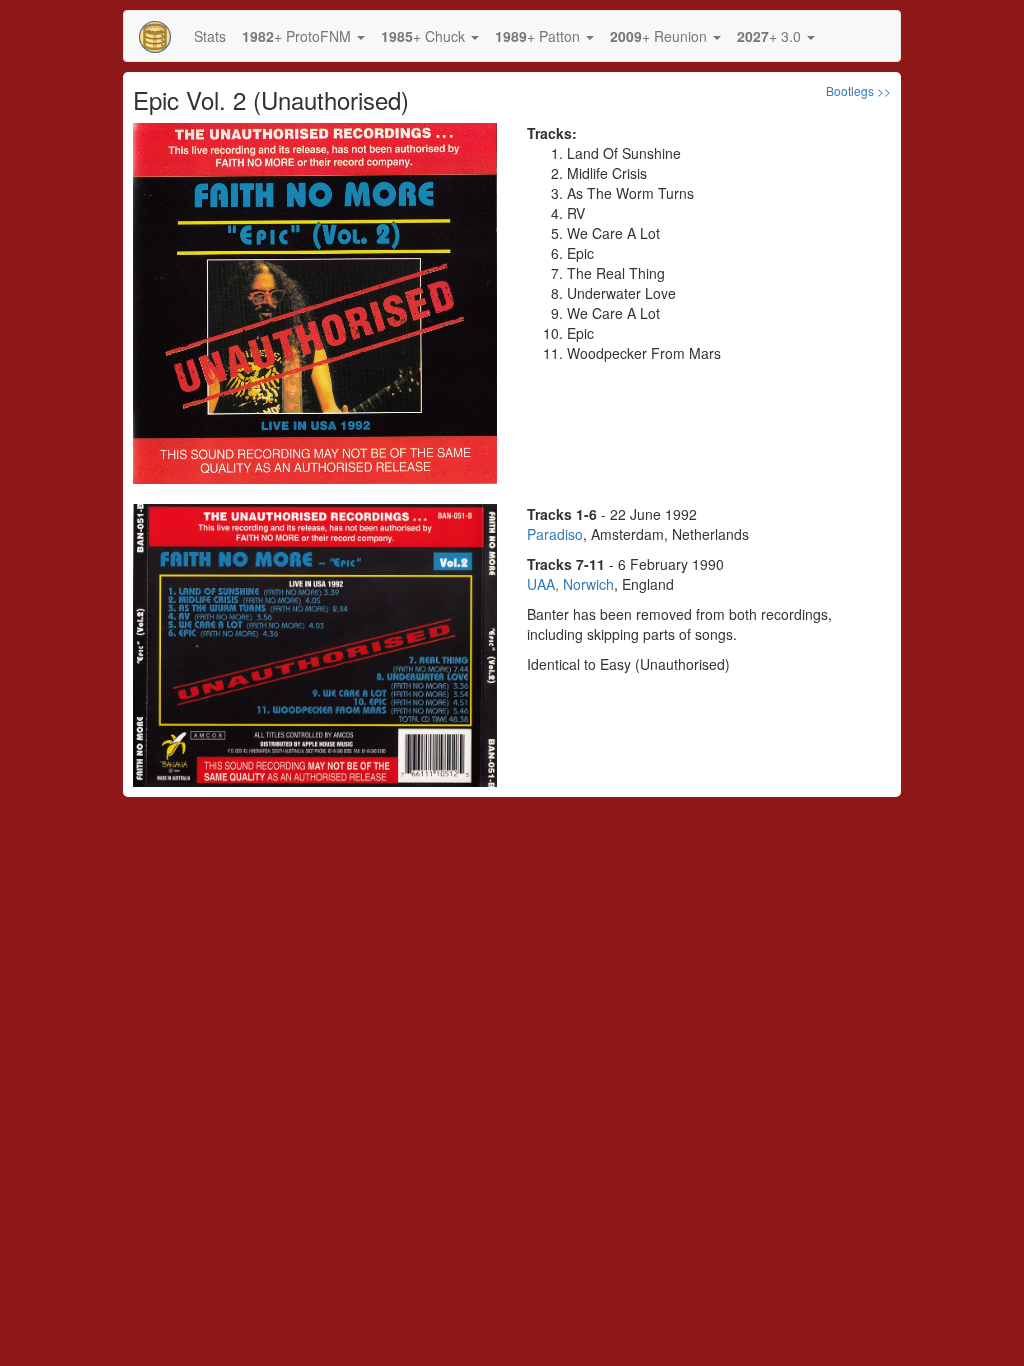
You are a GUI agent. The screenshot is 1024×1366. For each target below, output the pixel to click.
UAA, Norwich (570, 584)
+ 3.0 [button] (771, 36)
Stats (210, 36)
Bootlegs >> (858, 90)
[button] (303, 36)
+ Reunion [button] (660, 36)
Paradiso (555, 534)
